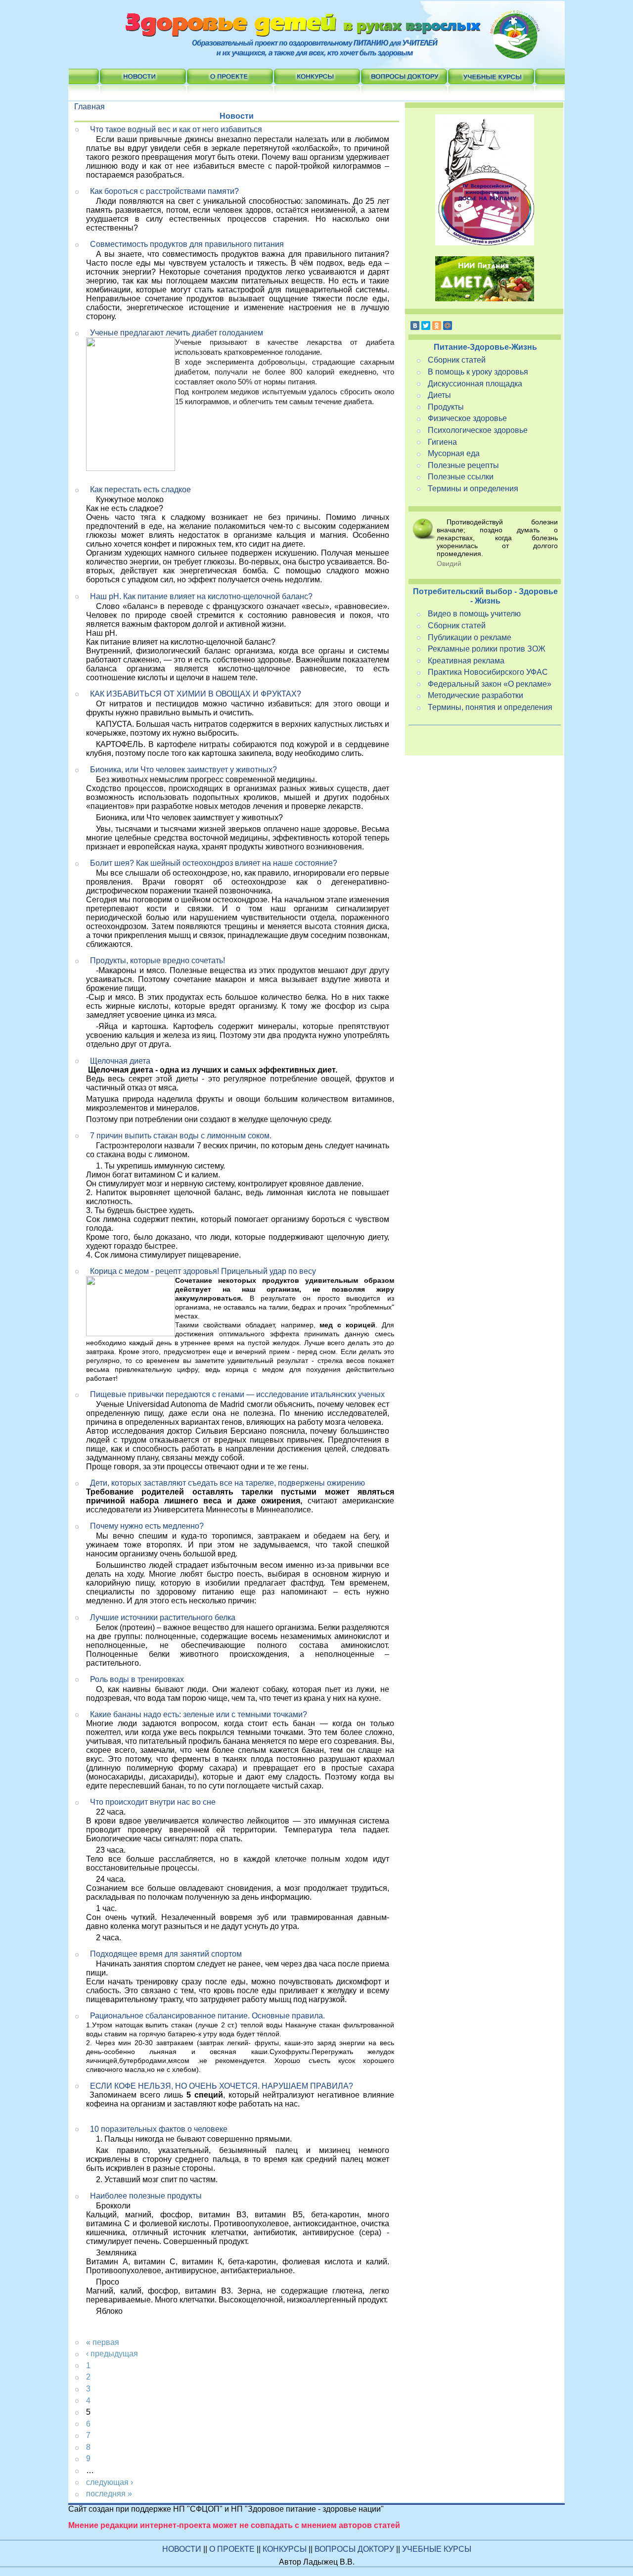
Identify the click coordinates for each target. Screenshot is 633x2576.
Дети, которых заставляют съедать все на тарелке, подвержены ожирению (227, 1483)
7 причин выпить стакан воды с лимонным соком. (181, 1136)
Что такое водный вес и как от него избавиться (176, 129)
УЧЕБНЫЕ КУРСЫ (437, 2549)
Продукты (446, 407)
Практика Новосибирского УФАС (488, 672)
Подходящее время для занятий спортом (166, 1954)
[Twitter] (426, 326)
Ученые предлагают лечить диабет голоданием (177, 333)
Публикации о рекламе (470, 637)
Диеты (439, 395)
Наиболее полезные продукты (146, 2196)
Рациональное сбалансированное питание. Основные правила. (207, 2016)
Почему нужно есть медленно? (147, 1526)
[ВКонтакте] (415, 326)
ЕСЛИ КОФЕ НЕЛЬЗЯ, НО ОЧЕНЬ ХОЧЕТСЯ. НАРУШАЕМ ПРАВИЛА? (222, 2086)
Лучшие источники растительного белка (163, 1617)
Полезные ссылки (461, 477)
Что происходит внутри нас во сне (153, 1802)
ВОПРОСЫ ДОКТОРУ (355, 2549)
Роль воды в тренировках (137, 1679)
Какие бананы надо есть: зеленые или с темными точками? (199, 1714)
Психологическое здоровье (478, 430)
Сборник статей (457, 360)
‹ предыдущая (112, 2354)
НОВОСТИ (182, 2549)
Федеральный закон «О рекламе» (490, 684)
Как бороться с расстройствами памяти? (164, 191)
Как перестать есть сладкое (140, 490)
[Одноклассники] (437, 326)
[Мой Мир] (448, 326)
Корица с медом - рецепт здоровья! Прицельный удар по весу (203, 1271)
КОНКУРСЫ (286, 2549)
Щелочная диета (120, 1061)
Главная (90, 107)
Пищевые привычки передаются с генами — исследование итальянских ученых (237, 1394)
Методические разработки (475, 695)
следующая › (110, 2482)
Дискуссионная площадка (475, 384)
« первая (103, 2342)
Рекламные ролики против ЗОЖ (487, 649)
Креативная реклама (466, 661)
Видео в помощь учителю (474, 614)
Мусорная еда (454, 453)
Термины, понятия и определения (490, 707)
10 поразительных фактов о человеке (159, 2129)
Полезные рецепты (463, 465)
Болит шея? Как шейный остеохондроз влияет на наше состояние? (214, 863)
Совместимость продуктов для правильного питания (187, 244)
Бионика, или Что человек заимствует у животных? (183, 770)
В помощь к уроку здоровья (478, 372)
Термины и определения (473, 489)
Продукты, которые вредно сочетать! (158, 960)
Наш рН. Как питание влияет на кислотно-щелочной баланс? (201, 596)
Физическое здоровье (467, 418)
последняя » (109, 2494)
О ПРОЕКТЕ (233, 2549)
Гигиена (442, 442)
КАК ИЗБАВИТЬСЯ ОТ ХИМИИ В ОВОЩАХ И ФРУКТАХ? (196, 694)
